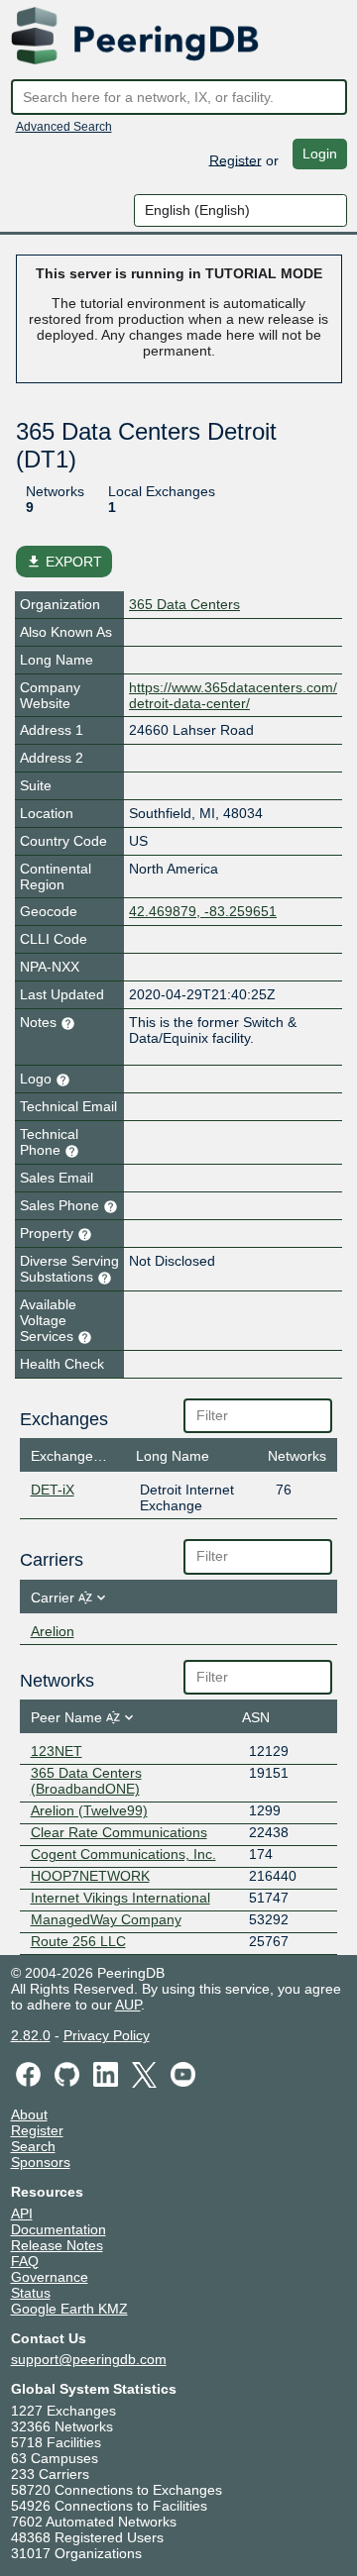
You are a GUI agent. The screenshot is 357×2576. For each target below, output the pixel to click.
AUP (128, 2005)
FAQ (25, 2261)
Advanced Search (64, 127)
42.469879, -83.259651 (203, 911)
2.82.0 (31, 2035)
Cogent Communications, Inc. (123, 1854)
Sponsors (41, 2162)
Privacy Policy (107, 2035)
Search (33, 2146)
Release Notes (57, 2245)
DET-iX (53, 1490)
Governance (50, 2277)
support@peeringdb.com (89, 2359)
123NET (57, 1751)
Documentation (59, 2229)
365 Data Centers (184, 604)
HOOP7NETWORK (90, 1876)
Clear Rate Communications (119, 1832)
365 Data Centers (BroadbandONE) (86, 1781)
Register (236, 159)
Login (320, 154)
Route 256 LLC (78, 1941)
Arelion (53, 1631)
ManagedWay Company (106, 1919)
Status (31, 2293)
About (29, 2114)
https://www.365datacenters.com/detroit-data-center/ (233, 695)
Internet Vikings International (120, 1898)
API (22, 2214)
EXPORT (64, 562)
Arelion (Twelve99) (89, 1810)
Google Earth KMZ (69, 2309)
